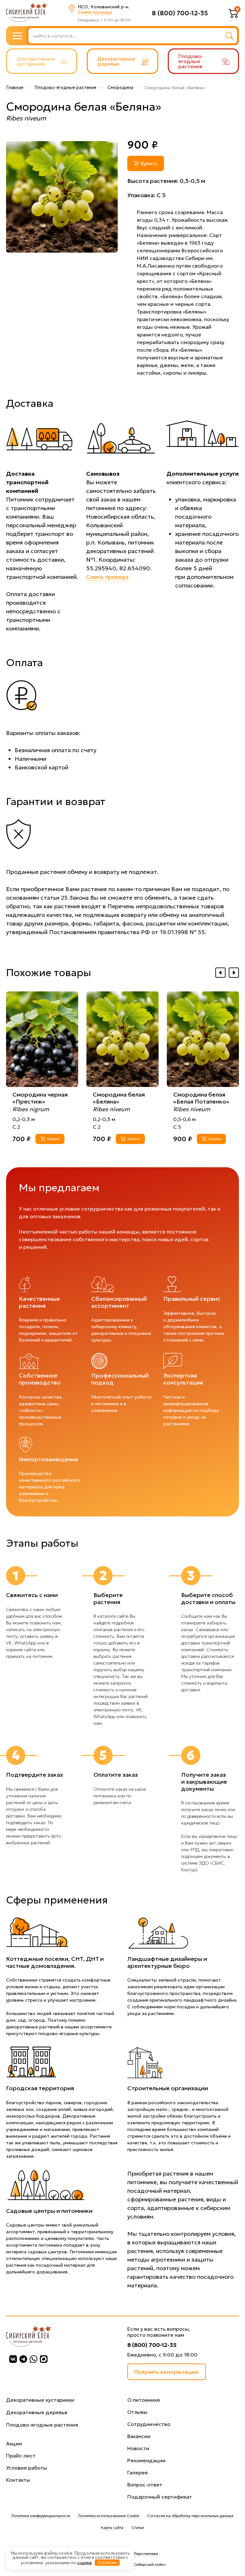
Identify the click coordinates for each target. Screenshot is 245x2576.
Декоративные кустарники (40, 2400)
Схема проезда (95, 12)
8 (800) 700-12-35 (180, 13)
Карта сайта (112, 2527)
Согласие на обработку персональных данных (190, 2516)
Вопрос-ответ (145, 2485)
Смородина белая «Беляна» (119, 1098)
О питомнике (144, 2400)
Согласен (107, 2562)
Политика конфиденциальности (41, 2516)
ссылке (85, 2562)
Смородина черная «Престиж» (40, 1098)
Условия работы (27, 2468)
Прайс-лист (21, 2456)
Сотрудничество (149, 2424)
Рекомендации (146, 2460)
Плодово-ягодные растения (65, 87)
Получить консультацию (167, 2372)
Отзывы (137, 2412)
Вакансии (139, 2436)
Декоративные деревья (37, 2412)
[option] (62, 197)
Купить (149, 163)
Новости (138, 2448)
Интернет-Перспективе (137, 2554)
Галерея (137, 2472)
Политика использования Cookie (109, 2516)
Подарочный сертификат (160, 2497)
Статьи (138, 2527)
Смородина (120, 87)
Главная (15, 87)
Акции (14, 2443)
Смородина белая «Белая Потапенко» (201, 1098)
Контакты (18, 2480)
